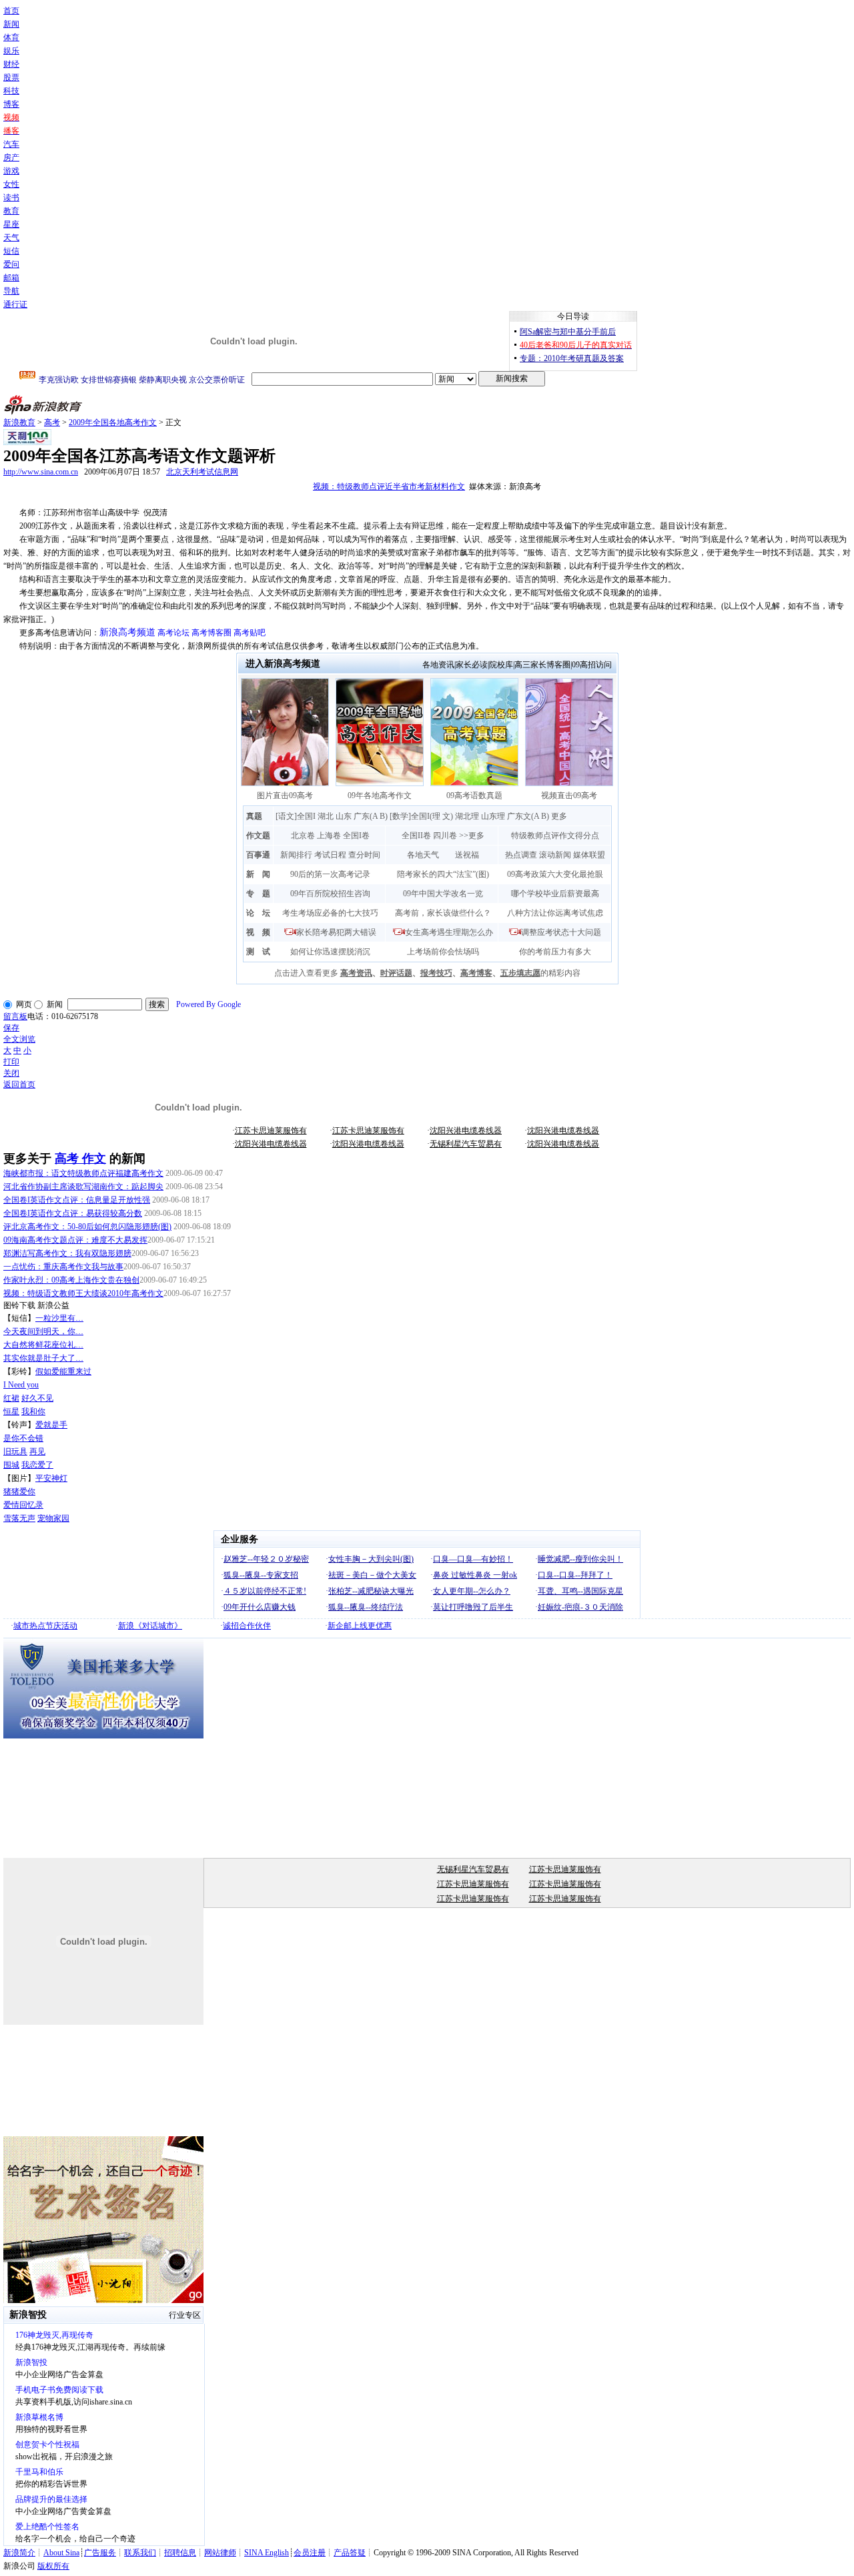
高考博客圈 (211, 633)
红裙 (11, 1398)
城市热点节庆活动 (45, 1626)
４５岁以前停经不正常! (265, 1591)
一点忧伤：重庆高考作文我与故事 (63, 1267)
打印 (11, 1062)
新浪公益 (53, 1305)
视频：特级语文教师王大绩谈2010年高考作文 (83, 1293)
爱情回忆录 (23, 1505)
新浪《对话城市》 (150, 1626)
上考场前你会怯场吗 (443, 952)
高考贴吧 (250, 633)
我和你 (33, 1411)
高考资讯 (356, 973)
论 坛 (258, 913)
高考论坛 (173, 633)
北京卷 (303, 836)
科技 (11, 91)
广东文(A (523, 816)
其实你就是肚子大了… (43, 1358)
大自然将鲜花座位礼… (43, 1345)
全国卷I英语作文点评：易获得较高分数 (73, 1213)
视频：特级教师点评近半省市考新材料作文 (389, 487)
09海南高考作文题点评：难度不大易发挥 (75, 1240)
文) (448, 816)
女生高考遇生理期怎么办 (449, 932)
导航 (11, 291)
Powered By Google (208, 1004)
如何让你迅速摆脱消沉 (330, 952)
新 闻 (258, 874)
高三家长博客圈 (542, 665)
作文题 (258, 836)
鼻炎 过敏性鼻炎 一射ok (475, 1575)
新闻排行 (296, 855)
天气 (11, 238)
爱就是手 (51, 1425)
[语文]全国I (296, 816)
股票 (11, 77)
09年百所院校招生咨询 (330, 894)
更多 (559, 816)
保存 (11, 1028)
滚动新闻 (555, 855)
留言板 (15, 1016)
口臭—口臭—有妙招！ (473, 1559)
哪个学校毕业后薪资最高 (555, 894)
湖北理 (467, 816)
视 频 (258, 932)
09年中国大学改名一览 (443, 894)
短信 (11, 251)
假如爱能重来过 (63, 1371)
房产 (11, 157)
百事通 (258, 855)
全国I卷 (356, 836)
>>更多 (472, 836)
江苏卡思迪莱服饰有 (271, 1131)
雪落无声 (19, 1518)
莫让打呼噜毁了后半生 (473, 1607)
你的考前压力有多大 (555, 952)
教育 (11, 211)
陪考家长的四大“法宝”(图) (443, 874)
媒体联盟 (589, 855)
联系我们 (140, 2553)
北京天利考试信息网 (202, 472)
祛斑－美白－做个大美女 (372, 1575)
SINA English (267, 2553)
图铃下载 (19, 1305)
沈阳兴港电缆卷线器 (466, 1131)
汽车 (11, 144)
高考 (52, 422)
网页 (24, 1004)
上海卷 (329, 836)
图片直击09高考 (285, 795)
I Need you (21, 1385)
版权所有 (53, 2566)
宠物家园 (53, 1518)
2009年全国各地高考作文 (113, 422)
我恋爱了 (37, 1465)
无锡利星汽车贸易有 (466, 1144)
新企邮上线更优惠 (360, 1626)
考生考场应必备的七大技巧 (330, 913)
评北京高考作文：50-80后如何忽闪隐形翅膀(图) (87, 1227)
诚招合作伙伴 (247, 1626)
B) (384, 816)
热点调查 (521, 855)
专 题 (258, 894)
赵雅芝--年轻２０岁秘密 (266, 1559)
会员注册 (310, 2553)
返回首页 (19, 1084)
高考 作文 (80, 1159)
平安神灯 (51, 1478)
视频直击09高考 (569, 795)
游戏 (11, 171)
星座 (11, 224)
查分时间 (364, 855)
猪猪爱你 (19, 1492)
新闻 (11, 24)
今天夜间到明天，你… (43, 1331)
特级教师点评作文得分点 (555, 836)
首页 (11, 11)
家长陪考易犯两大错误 (336, 932)
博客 (11, 104)
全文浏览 (19, 1039)
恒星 (11, 1411)
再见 (37, 1452)
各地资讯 (438, 665)
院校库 (501, 665)
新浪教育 (19, 422)
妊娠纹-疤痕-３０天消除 (580, 1607)
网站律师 (220, 2553)
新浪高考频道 (127, 632)
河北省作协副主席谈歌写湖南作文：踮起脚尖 (83, 1187)
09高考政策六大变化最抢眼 (555, 874)
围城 (11, 1465)
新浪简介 (19, 2553)
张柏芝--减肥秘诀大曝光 (371, 1591)
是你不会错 (23, 1438)
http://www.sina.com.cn (41, 472)
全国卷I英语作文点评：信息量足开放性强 (77, 1200)
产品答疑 (350, 2553)
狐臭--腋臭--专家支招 (261, 1575)
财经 (11, 64)
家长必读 (472, 665)
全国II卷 (416, 836)
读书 (11, 198)
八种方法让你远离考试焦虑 (555, 913)
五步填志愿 (520, 973)
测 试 (258, 952)
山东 (344, 816)
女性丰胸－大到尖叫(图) (371, 1559)
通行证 (15, 304)
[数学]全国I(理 (415, 816)
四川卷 (445, 836)
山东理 (493, 816)
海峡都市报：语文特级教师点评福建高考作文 (83, 1173)
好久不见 (37, 1398)
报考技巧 (436, 973)
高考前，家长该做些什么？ (443, 913)
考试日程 (330, 855)
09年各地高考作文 (380, 795)
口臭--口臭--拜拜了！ (575, 1575)
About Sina (61, 2553)
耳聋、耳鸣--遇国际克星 (580, 1591)
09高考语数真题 (474, 795)
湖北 (326, 816)
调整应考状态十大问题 (561, 932)
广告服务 (100, 2553)
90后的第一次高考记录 (330, 874)
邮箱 (11, 278)
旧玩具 (15, 1452)
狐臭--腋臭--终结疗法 (366, 1607)
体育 (11, 37)
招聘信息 (180, 2553)
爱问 (11, 264)
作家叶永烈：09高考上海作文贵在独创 (71, 1280)
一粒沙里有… (59, 1318)
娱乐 (11, 51)
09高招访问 (592, 665)
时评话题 (396, 973)
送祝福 (467, 855)
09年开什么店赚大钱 (260, 1607)
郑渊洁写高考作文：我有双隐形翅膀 (67, 1253)
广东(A (366, 816)
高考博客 (476, 973)
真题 (254, 816)
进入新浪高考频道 (283, 664)
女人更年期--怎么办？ (472, 1591)
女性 (11, 184)
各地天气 (423, 855)
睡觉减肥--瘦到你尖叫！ (580, 1559)
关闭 (11, 1073)
